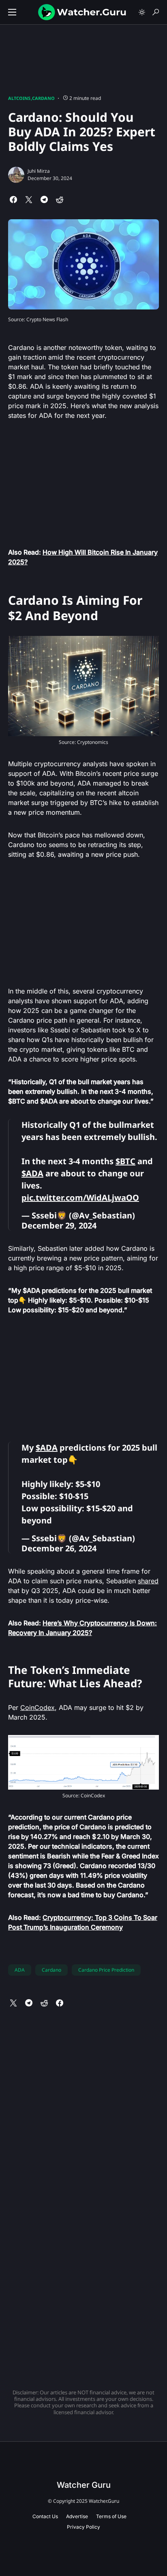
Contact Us (45, 2516)
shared (148, 1581)
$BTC (125, 1161)
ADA (20, 1970)
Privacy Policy (83, 2527)
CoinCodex (37, 1707)
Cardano (43, 98)
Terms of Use (111, 2516)
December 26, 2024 (59, 1548)
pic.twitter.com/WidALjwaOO (80, 1198)
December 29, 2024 (59, 1226)
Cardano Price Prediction (106, 1970)
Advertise (77, 2516)
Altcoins (19, 98)
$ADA (32, 1173)
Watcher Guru (84, 2485)
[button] (12, 12)
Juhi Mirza (39, 171)
